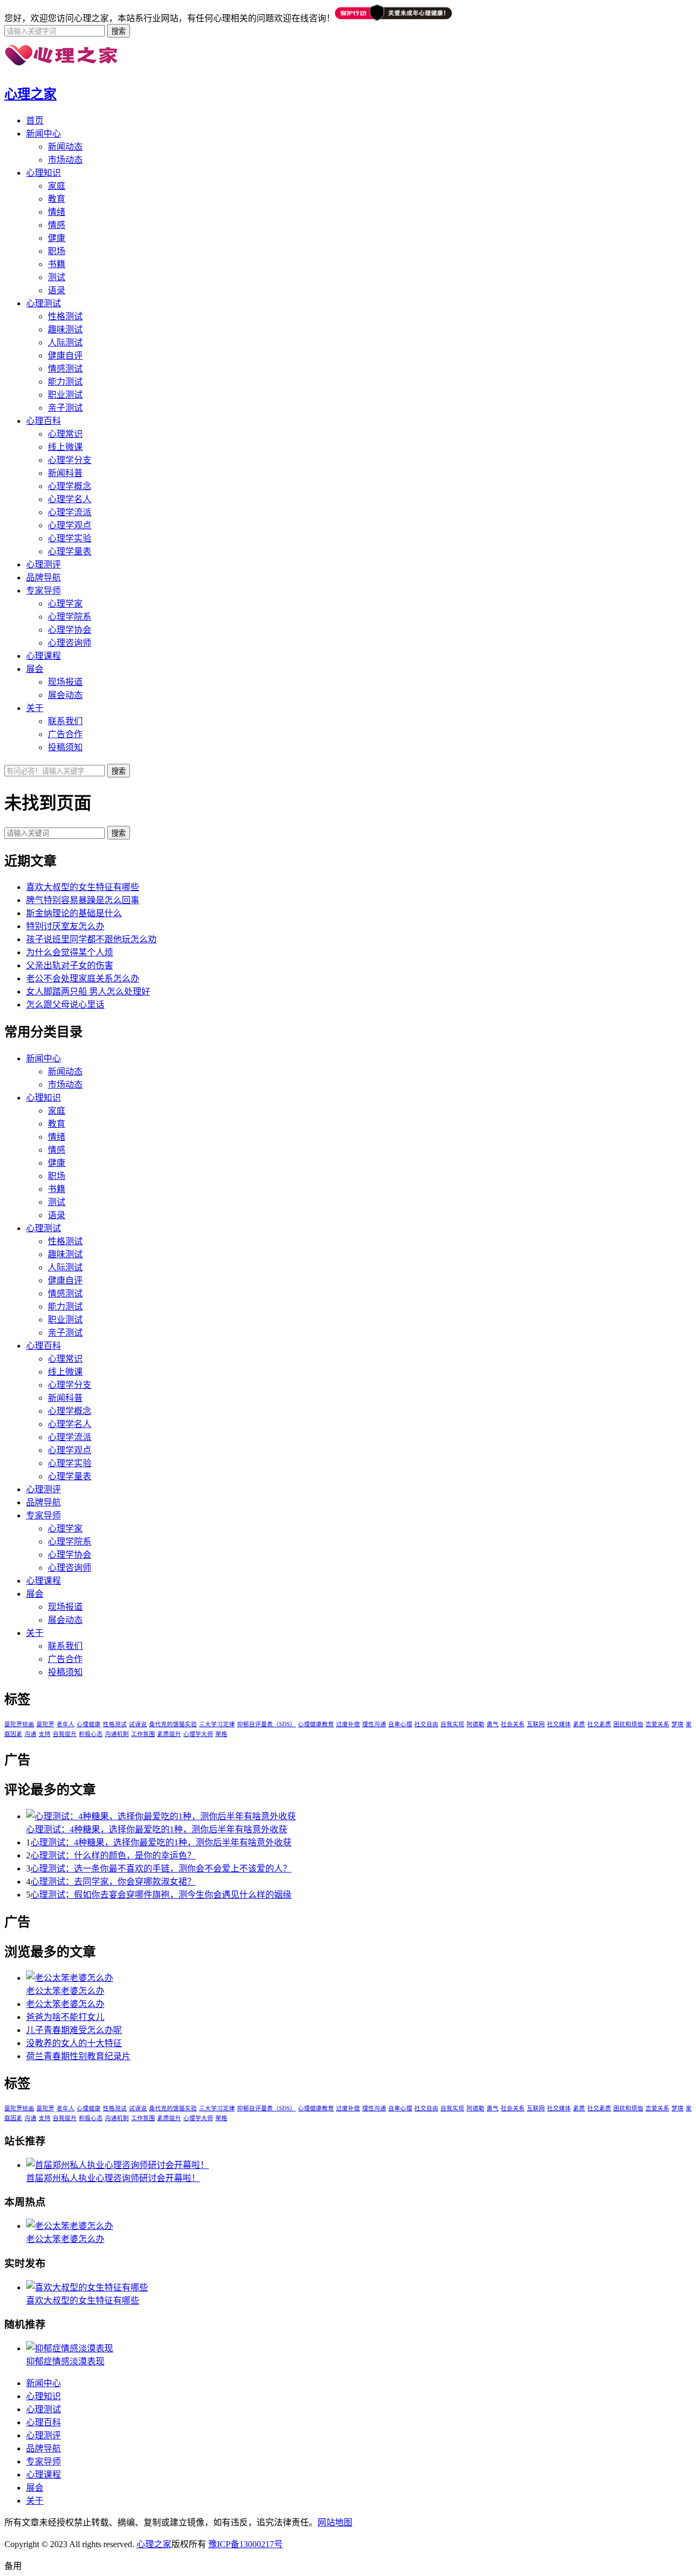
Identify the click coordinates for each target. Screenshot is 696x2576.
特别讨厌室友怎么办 (65, 926)
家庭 (57, 186)
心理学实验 (70, 538)
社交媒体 (559, 1724)
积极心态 (91, 1734)
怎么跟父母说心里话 (65, 1005)
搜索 (119, 833)
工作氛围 (143, 1734)
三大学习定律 (217, 1724)
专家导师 (43, 591)
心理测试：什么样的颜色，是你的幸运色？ (113, 1855)
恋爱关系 (657, 1724)
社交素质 (599, 1724)
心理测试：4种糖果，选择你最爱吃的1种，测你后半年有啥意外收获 (157, 1829)
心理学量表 (70, 551)
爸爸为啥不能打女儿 (65, 2017)
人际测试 (65, 342)
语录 (57, 290)
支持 (45, 1734)
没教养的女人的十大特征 (74, 2043)
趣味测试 (65, 329)
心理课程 (43, 656)
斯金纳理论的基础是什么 (74, 913)
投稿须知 (65, 747)
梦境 (678, 1724)
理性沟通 (374, 1724)
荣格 (221, 1734)
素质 (579, 1724)
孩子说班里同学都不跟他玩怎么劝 (91, 939)
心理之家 (30, 94)
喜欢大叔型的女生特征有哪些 (83, 887)
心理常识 (65, 434)
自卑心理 (400, 1724)
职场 (57, 251)
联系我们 (65, 721)
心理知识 (43, 173)
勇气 (493, 1724)
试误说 (138, 1724)
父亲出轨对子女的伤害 (70, 965)
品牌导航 (43, 577)
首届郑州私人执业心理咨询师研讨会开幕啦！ (113, 2178)
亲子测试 (65, 408)
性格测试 (65, 316)
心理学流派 (70, 512)
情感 (57, 225)
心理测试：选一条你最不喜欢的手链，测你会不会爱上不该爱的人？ (161, 1868)
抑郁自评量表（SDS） (266, 1724)
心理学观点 (70, 525)
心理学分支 (70, 460)
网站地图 (335, 2522)
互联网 (536, 1724)
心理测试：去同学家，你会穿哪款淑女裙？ (113, 1882)
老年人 (66, 1724)
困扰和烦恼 (628, 1724)
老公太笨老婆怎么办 (65, 1991)
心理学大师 (198, 1734)
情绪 (57, 212)
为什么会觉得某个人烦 (70, 952)
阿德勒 (476, 1724)
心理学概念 (70, 486)
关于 (35, 708)
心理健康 (89, 1724)
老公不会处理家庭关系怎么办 (83, 978)
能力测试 (65, 382)
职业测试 (65, 395)
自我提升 (65, 1734)
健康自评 (65, 356)
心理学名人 (70, 499)
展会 (35, 669)
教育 (57, 199)
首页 (35, 121)
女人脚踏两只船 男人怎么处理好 (88, 992)
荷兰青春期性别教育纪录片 (78, 2056)
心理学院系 (70, 617)
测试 (57, 277)
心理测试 (43, 303)
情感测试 (65, 369)
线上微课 (65, 447)
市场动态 (65, 160)
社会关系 (513, 1724)
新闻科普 (65, 473)
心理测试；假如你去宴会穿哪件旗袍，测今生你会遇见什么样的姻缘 (161, 1895)
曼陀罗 (45, 1724)
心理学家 (65, 604)
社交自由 (426, 1724)
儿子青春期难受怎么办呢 (74, 2030)
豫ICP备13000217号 (246, 2544)
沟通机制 (117, 1734)
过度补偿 (348, 1724)
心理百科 (43, 421)
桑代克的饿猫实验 (173, 1724)
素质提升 (169, 1734)
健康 (57, 238)
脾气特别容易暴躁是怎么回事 (83, 900)
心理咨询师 (70, 643)
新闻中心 (43, 134)
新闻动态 (65, 147)
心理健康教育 (316, 1724)
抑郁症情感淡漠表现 (65, 2361)
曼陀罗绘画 (19, 1724)
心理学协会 (70, 630)
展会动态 (65, 695)
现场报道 (65, 682)
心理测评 (43, 564)
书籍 (57, 264)
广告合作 (65, 734)
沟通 (30, 1734)
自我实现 (452, 1724)
